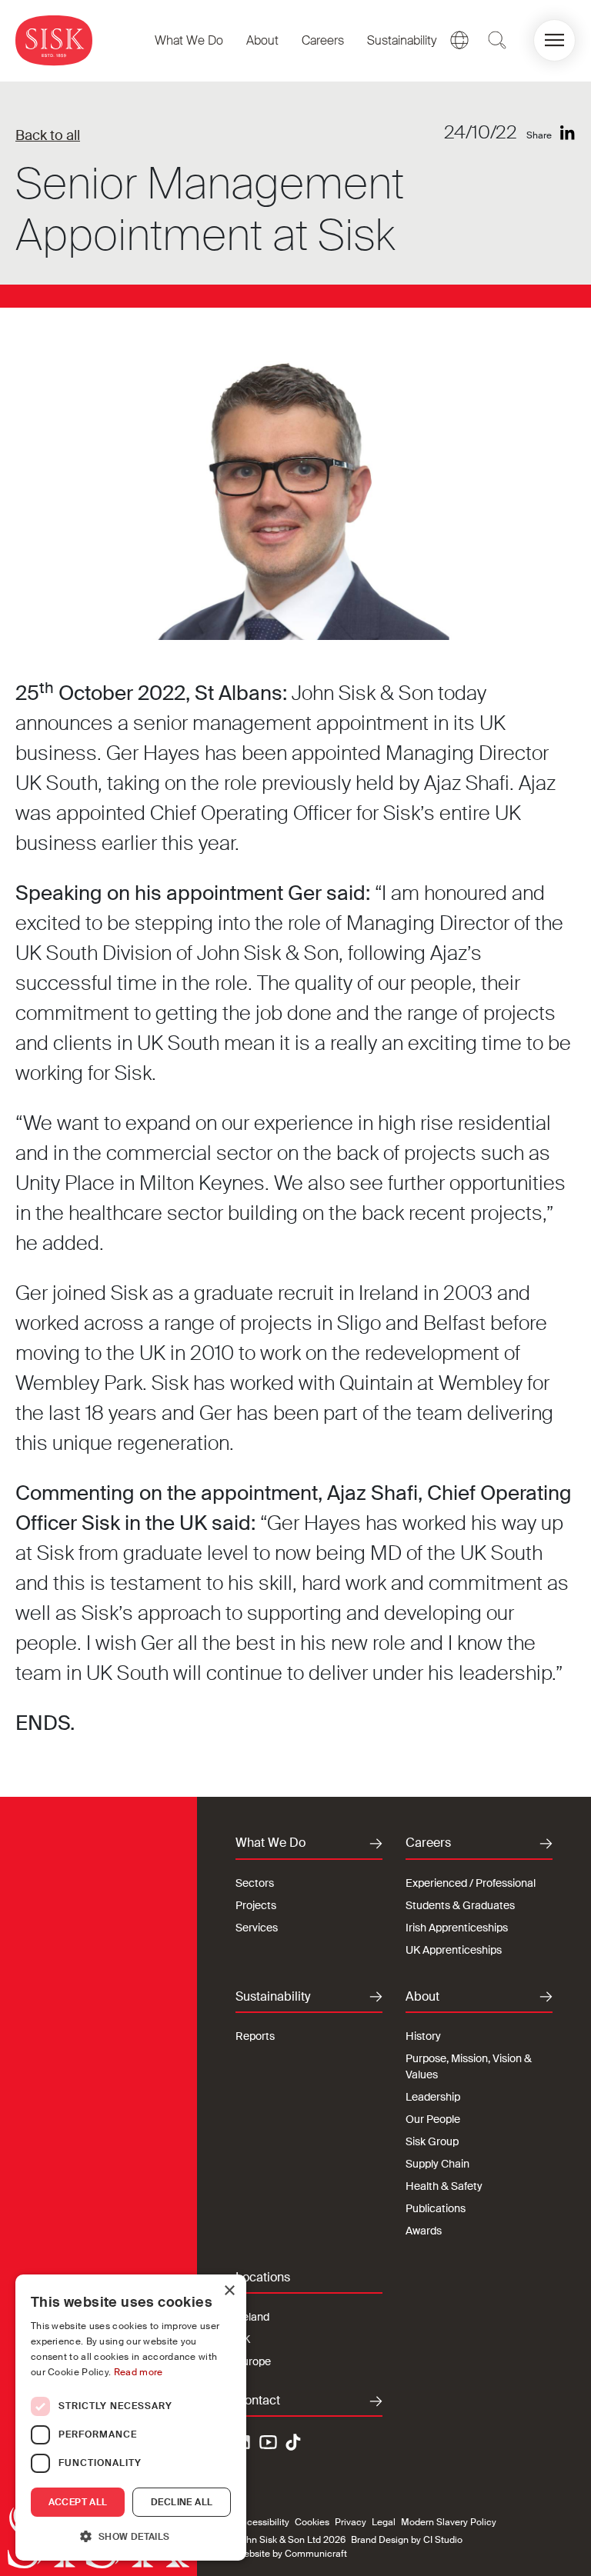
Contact (258, 2401)
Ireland (252, 2317)
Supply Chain (437, 2164)
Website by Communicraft (291, 2554)
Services (257, 1928)
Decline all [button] (182, 2502)
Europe (253, 2361)
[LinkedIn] (568, 133)
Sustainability (402, 40)
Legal (384, 2522)
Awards (424, 2231)
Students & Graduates (460, 1905)
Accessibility (262, 2522)
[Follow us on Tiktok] (293, 2442)
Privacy (351, 2522)
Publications (436, 2208)
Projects (256, 1905)
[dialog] (131, 2418)
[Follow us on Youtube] (269, 2444)
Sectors (255, 1883)
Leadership (433, 2097)
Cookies (312, 2522)
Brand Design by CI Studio (407, 2540)
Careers (323, 40)
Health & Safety (444, 2186)
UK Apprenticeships (454, 1950)
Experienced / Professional (471, 1883)
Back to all (48, 135)
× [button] (229, 2291)
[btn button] (497, 40)
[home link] (54, 40)
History (423, 2036)
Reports (255, 2036)
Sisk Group (432, 2141)
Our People (433, 2119)
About (262, 40)
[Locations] (459, 40)
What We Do (189, 40)
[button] (554, 40)
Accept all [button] (78, 2502)
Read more (139, 2372)
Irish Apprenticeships (457, 1928)
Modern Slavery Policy (449, 2522)
